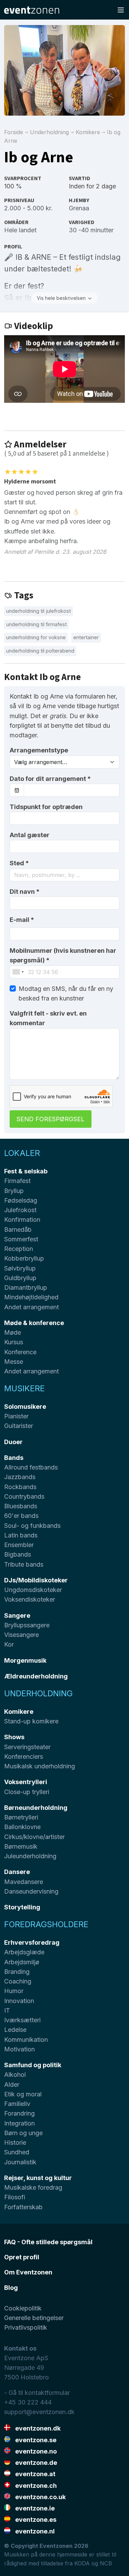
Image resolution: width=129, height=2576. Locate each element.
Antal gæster (30, 835)
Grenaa (79, 208)
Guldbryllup (20, 1278)
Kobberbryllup (24, 1258)
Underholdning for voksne (36, 637)
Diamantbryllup (26, 1287)
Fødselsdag (21, 1200)
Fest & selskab (26, 1171)
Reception (19, 1249)
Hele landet (20, 230)
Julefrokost (20, 1210)
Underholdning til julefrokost (39, 611)
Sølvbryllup (20, 1268)
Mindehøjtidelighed (31, 1297)
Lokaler (22, 1153)
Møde (13, 1332)
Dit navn (25, 892)
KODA (82, 2563)
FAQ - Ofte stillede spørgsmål (48, 2242)
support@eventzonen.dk (39, 2412)
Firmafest (17, 1181)
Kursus (14, 1342)
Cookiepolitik (23, 2308)
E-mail (22, 920)
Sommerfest (21, 1239)
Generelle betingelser (34, 2318)
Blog (11, 2288)
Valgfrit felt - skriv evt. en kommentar (48, 1018)
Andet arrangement (31, 1307)
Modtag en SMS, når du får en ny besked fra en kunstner (66, 993)
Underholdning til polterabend (40, 651)
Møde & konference (34, 1323)
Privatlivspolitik (26, 2327)
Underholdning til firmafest (36, 624)
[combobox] (64, 875)
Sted (19, 863)
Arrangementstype (39, 750)
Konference (20, 1352)
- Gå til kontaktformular (37, 2393)
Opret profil (22, 2257)
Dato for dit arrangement (50, 779)
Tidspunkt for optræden (46, 807)
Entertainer (86, 637)
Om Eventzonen (28, 2272)
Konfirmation (22, 1220)
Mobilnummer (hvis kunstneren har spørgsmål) (63, 955)
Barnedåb (18, 1230)
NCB (106, 2563)
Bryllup (14, 1191)
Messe (14, 1362)
